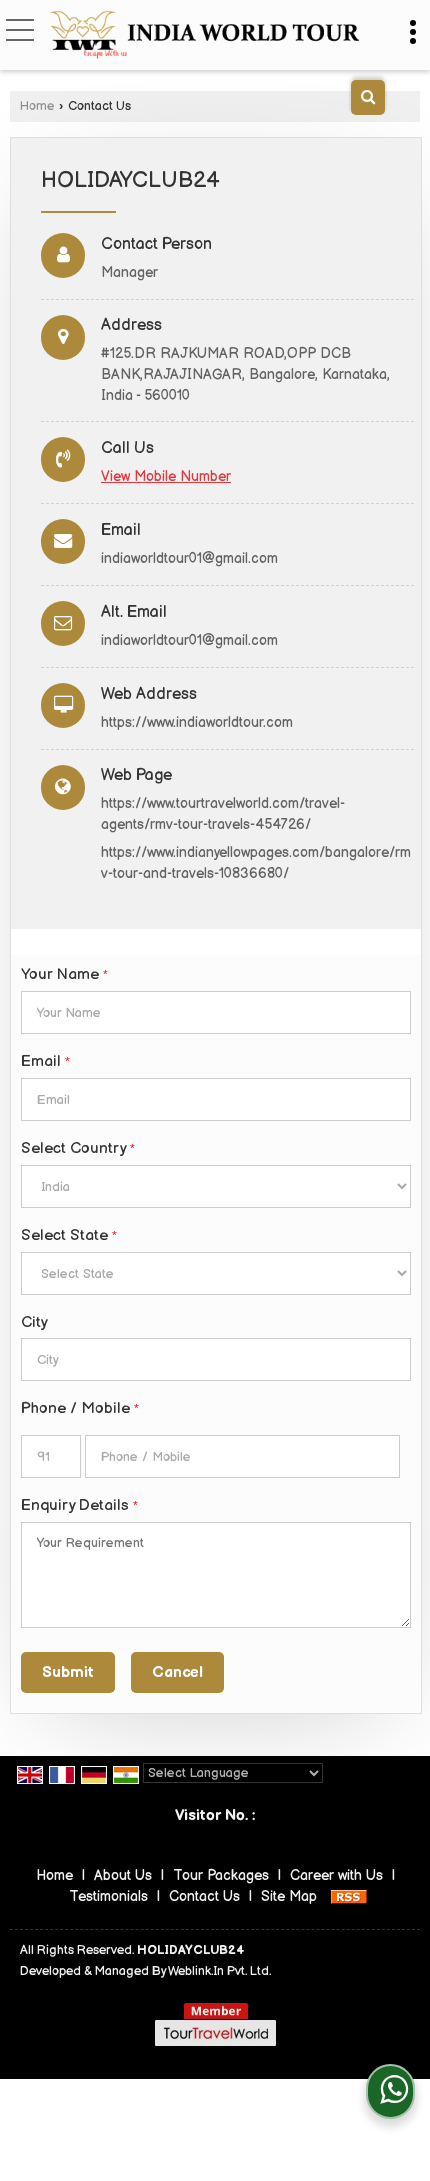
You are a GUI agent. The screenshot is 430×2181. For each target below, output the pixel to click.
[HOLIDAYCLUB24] (203, 36)
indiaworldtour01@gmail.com (189, 558)
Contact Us (204, 1896)
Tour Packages (221, 1875)
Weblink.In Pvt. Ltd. (219, 1971)
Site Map (289, 1896)
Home (37, 106)
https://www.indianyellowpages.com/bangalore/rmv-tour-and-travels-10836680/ (256, 863)
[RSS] (349, 1896)
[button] (166, 476)
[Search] (368, 97)
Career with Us (336, 1875)
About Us (123, 1875)
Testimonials (108, 1896)
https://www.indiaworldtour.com (197, 722)
